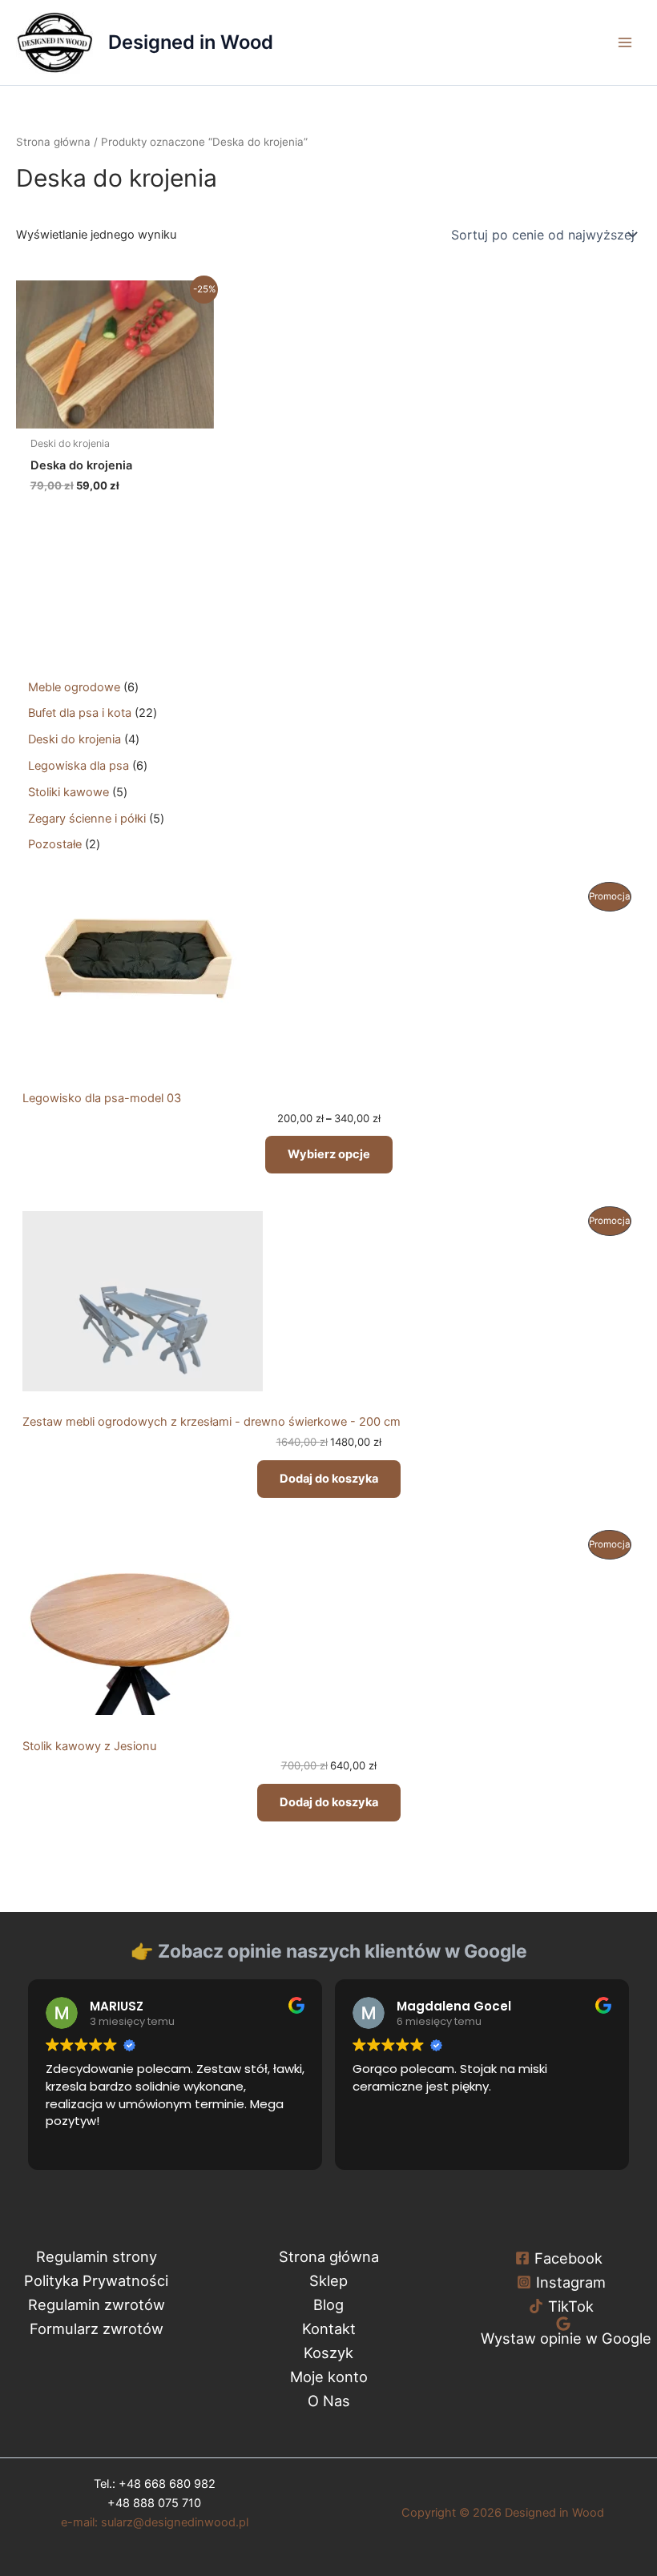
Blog (328, 2304)
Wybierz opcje (329, 1154)
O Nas (329, 2401)
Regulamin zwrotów (97, 2304)
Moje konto (329, 2377)
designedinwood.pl (155, 2522)
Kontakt (329, 2328)
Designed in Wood (191, 42)
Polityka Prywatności (96, 2280)
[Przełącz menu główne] (625, 42)
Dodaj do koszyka (329, 1479)
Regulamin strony (97, 2256)
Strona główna (53, 142)
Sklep (328, 2280)
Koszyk (328, 2353)
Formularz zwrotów (97, 2328)
